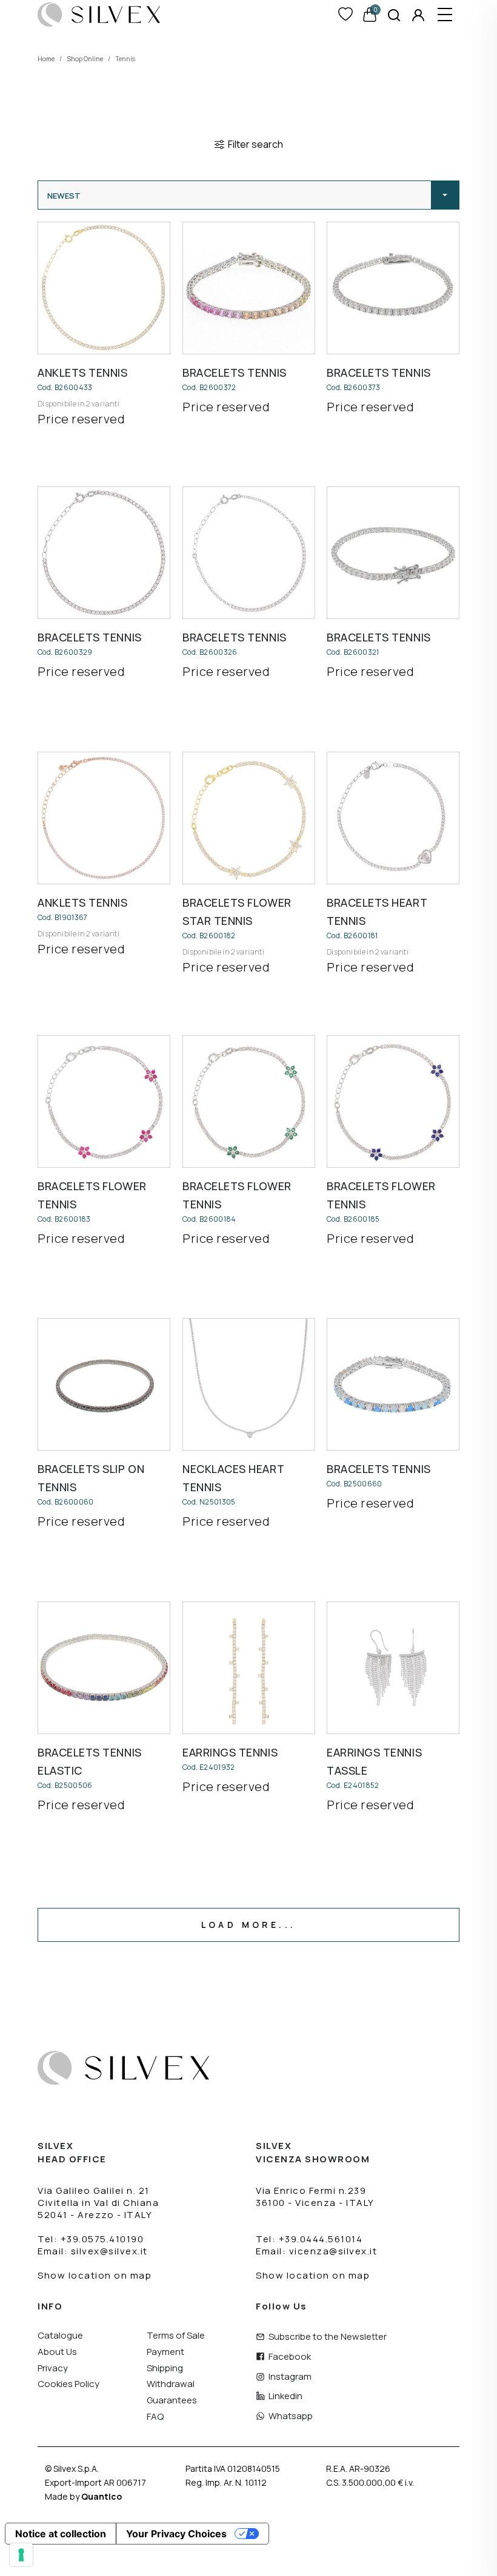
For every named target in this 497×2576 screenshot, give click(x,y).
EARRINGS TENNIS (230, 1752)
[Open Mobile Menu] (445, 15)
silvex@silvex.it (109, 2251)
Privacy (53, 2369)
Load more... (249, 1925)
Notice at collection (61, 2534)
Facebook (288, 2357)
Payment (165, 2352)
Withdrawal (171, 2384)
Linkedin (284, 2396)
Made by (83, 2496)
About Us (57, 2352)
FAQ (155, 2417)
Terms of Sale (176, 2336)
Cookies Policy (68, 2384)
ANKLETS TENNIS (83, 372)
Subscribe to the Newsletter (326, 2337)
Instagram (288, 2377)
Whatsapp (289, 2416)
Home (46, 59)
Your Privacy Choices (176, 2534)
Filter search (254, 144)
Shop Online (85, 59)
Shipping (165, 2369)
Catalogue (60, 2336)
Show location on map (95, 2275)
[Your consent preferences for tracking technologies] (21, 2555)
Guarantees (172, 2401)
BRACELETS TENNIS (235, 372)
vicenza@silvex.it (333, 2251)
